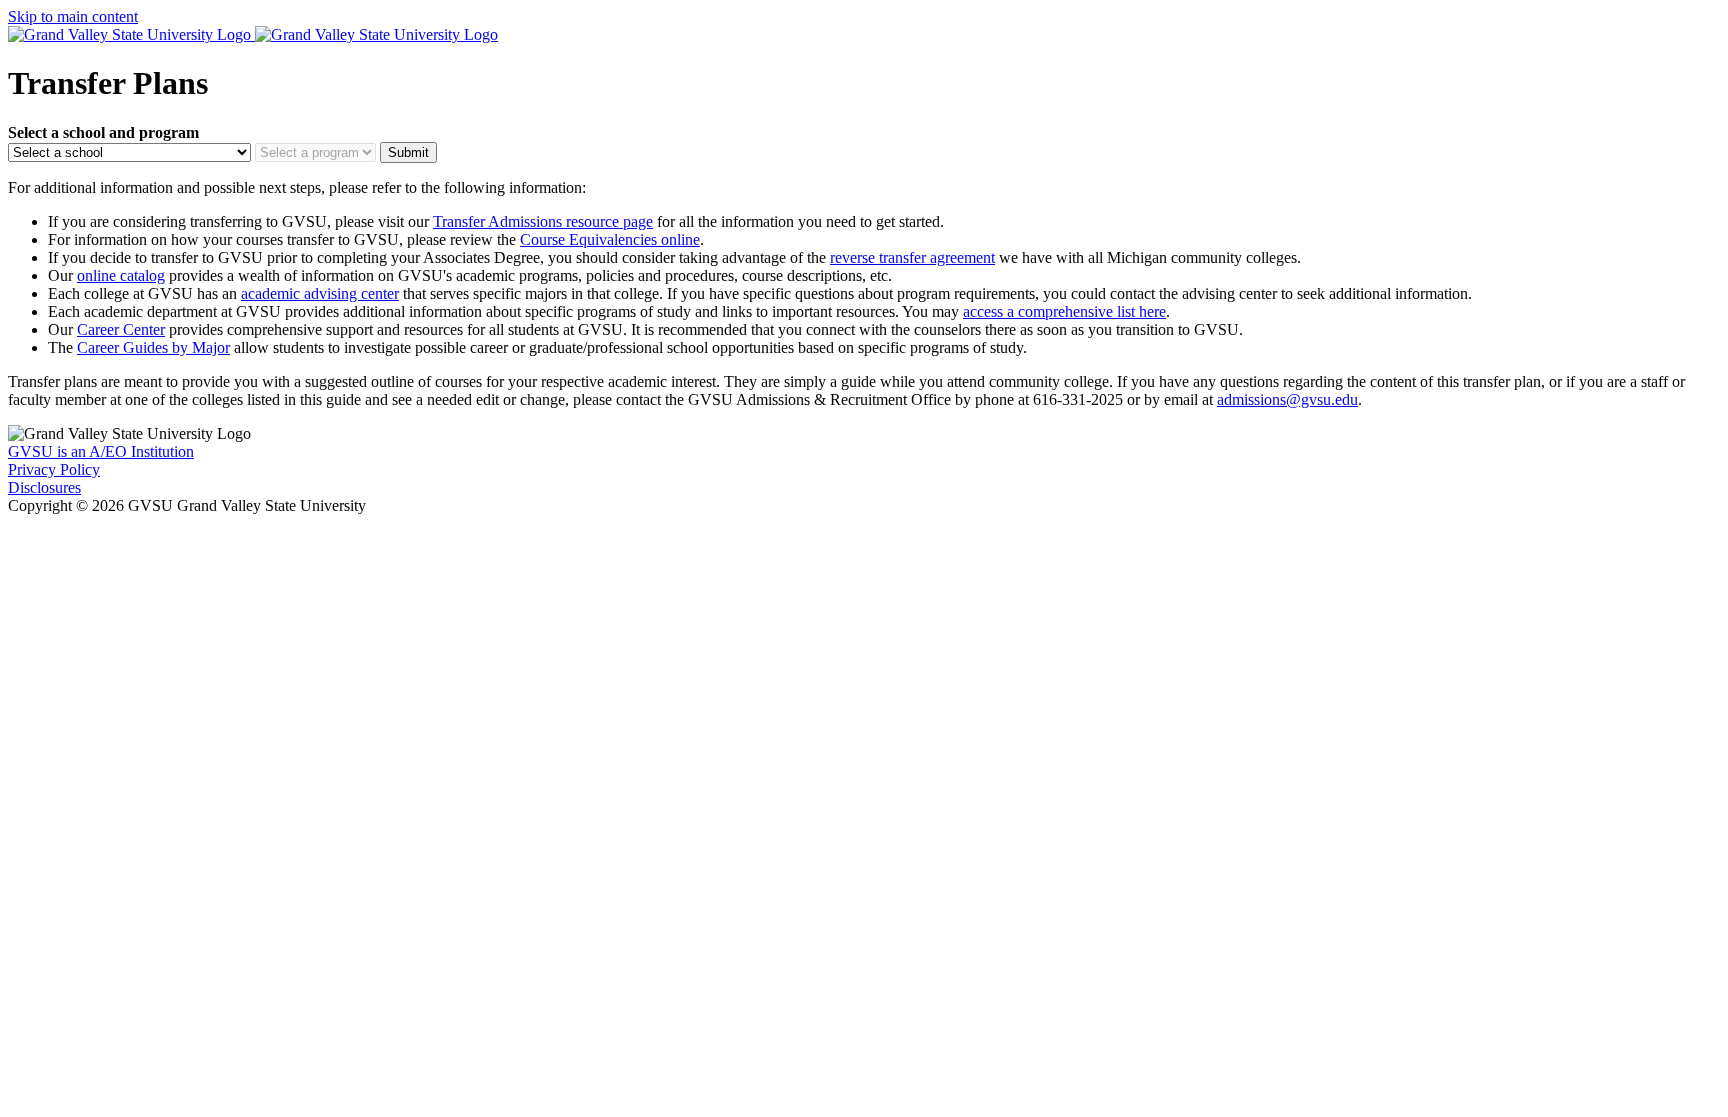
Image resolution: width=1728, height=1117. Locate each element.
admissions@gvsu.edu (1287, 399)
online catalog (121, 275)
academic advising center (320, 293)
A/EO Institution (101, 451)
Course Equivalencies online (610, 239)
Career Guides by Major (153, 347)
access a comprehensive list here (1064, 311)
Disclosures (44, 487)
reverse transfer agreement (912, 257)
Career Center (121, 329)
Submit (408, 152)
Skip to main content (73, 16)
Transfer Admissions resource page (543, 221)
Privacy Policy (54, 469)
